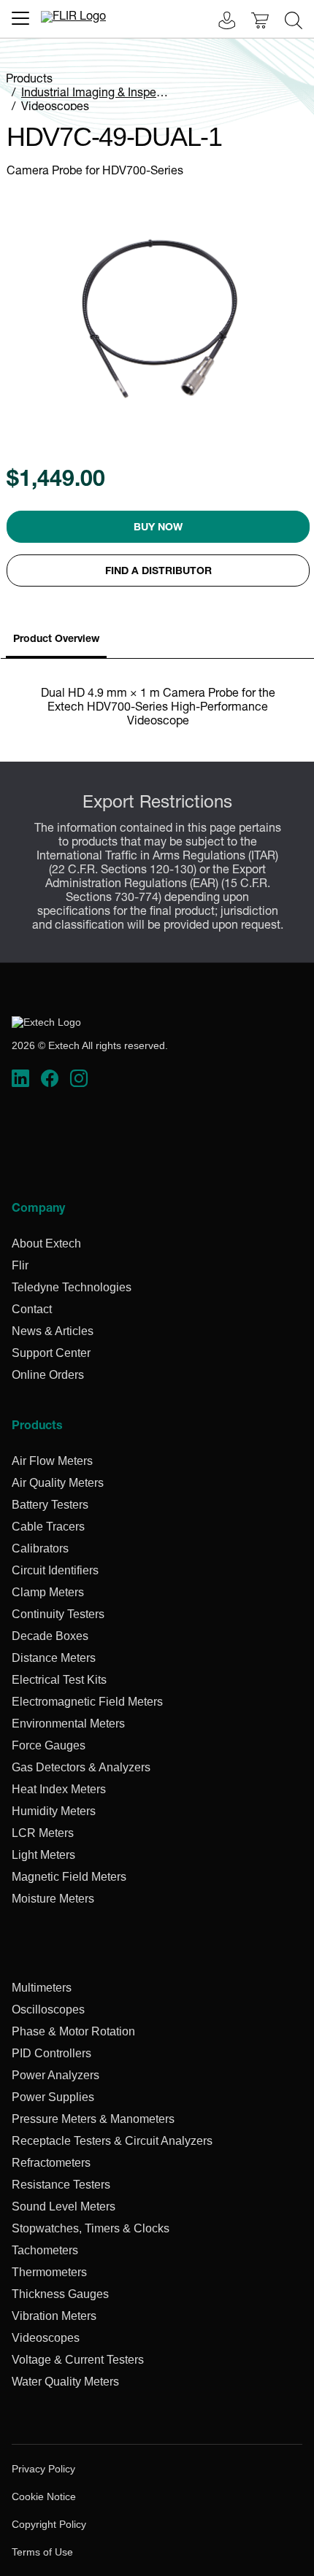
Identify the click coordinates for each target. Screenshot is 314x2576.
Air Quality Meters (58, 1483)
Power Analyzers (55, 2075)
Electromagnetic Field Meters (87, 1702)
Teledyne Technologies (72, 1287)
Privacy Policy (43, 2469)
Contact (32, 1309)
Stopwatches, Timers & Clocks (91, 2228)
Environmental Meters (68, 1724)
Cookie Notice (44, 2496)
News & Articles (53, 1331)
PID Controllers (51, 2053)
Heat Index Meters (59, 1789)
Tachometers (45, 2250)
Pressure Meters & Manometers (93, 2119)
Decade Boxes (50, 1636)
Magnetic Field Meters (69, 1877)
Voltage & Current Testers (78, 2360)
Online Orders (48, 1375)
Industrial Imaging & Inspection (102, 94)
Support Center (51, 1353)
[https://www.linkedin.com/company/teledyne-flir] (20, 1079)
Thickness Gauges (60, 2294)
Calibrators (40, 1548)
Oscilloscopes (48, 2010)
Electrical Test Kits (59, 1680)
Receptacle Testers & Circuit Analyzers (112, 2141)
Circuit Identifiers (55, 1570)
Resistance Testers (61, 2185)
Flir (20, 1265)
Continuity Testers (58, 1614)
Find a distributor (158, 572)
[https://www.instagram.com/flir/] (79, 1079)
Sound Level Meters (64, 2206)
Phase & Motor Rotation (73, 2031)
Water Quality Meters (65, 2382)
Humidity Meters (54, 1811)
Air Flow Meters (52, 1461)
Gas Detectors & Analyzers (81, 1767)
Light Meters (43, 1855)
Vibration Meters (54, 2316)
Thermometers (49, 2272)
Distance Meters (54, 1658)
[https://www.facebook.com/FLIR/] (50, 1079)
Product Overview (56, 640)
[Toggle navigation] (20, 18)
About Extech (46, 1243)
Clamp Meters (48, 1592)
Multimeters (42, 1988)
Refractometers (51, 2163)
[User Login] (219, 22)
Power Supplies (53, 2097)
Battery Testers (50, 1505)
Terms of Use (42, 2552)
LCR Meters (43, 1833)
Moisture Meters (53, 1899)
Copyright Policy (49, 2524)
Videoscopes (55, 108)
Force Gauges (49, 1745)
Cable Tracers (48, 1527)
